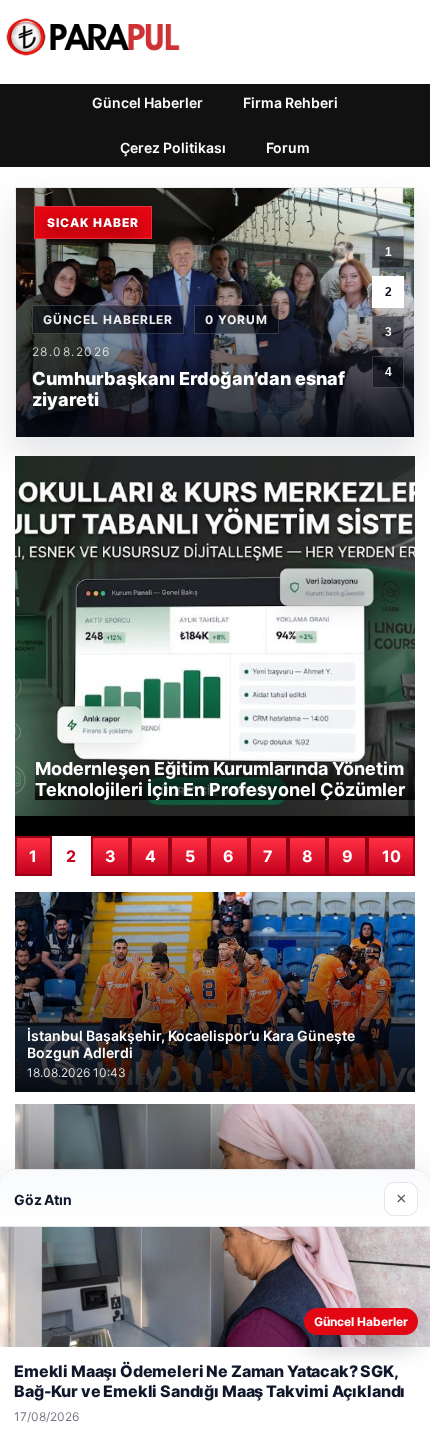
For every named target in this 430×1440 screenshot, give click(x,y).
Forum (288, 147)
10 (391, 856)
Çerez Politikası (173, 147)
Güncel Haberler (147, 102)
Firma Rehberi (290, 102)
